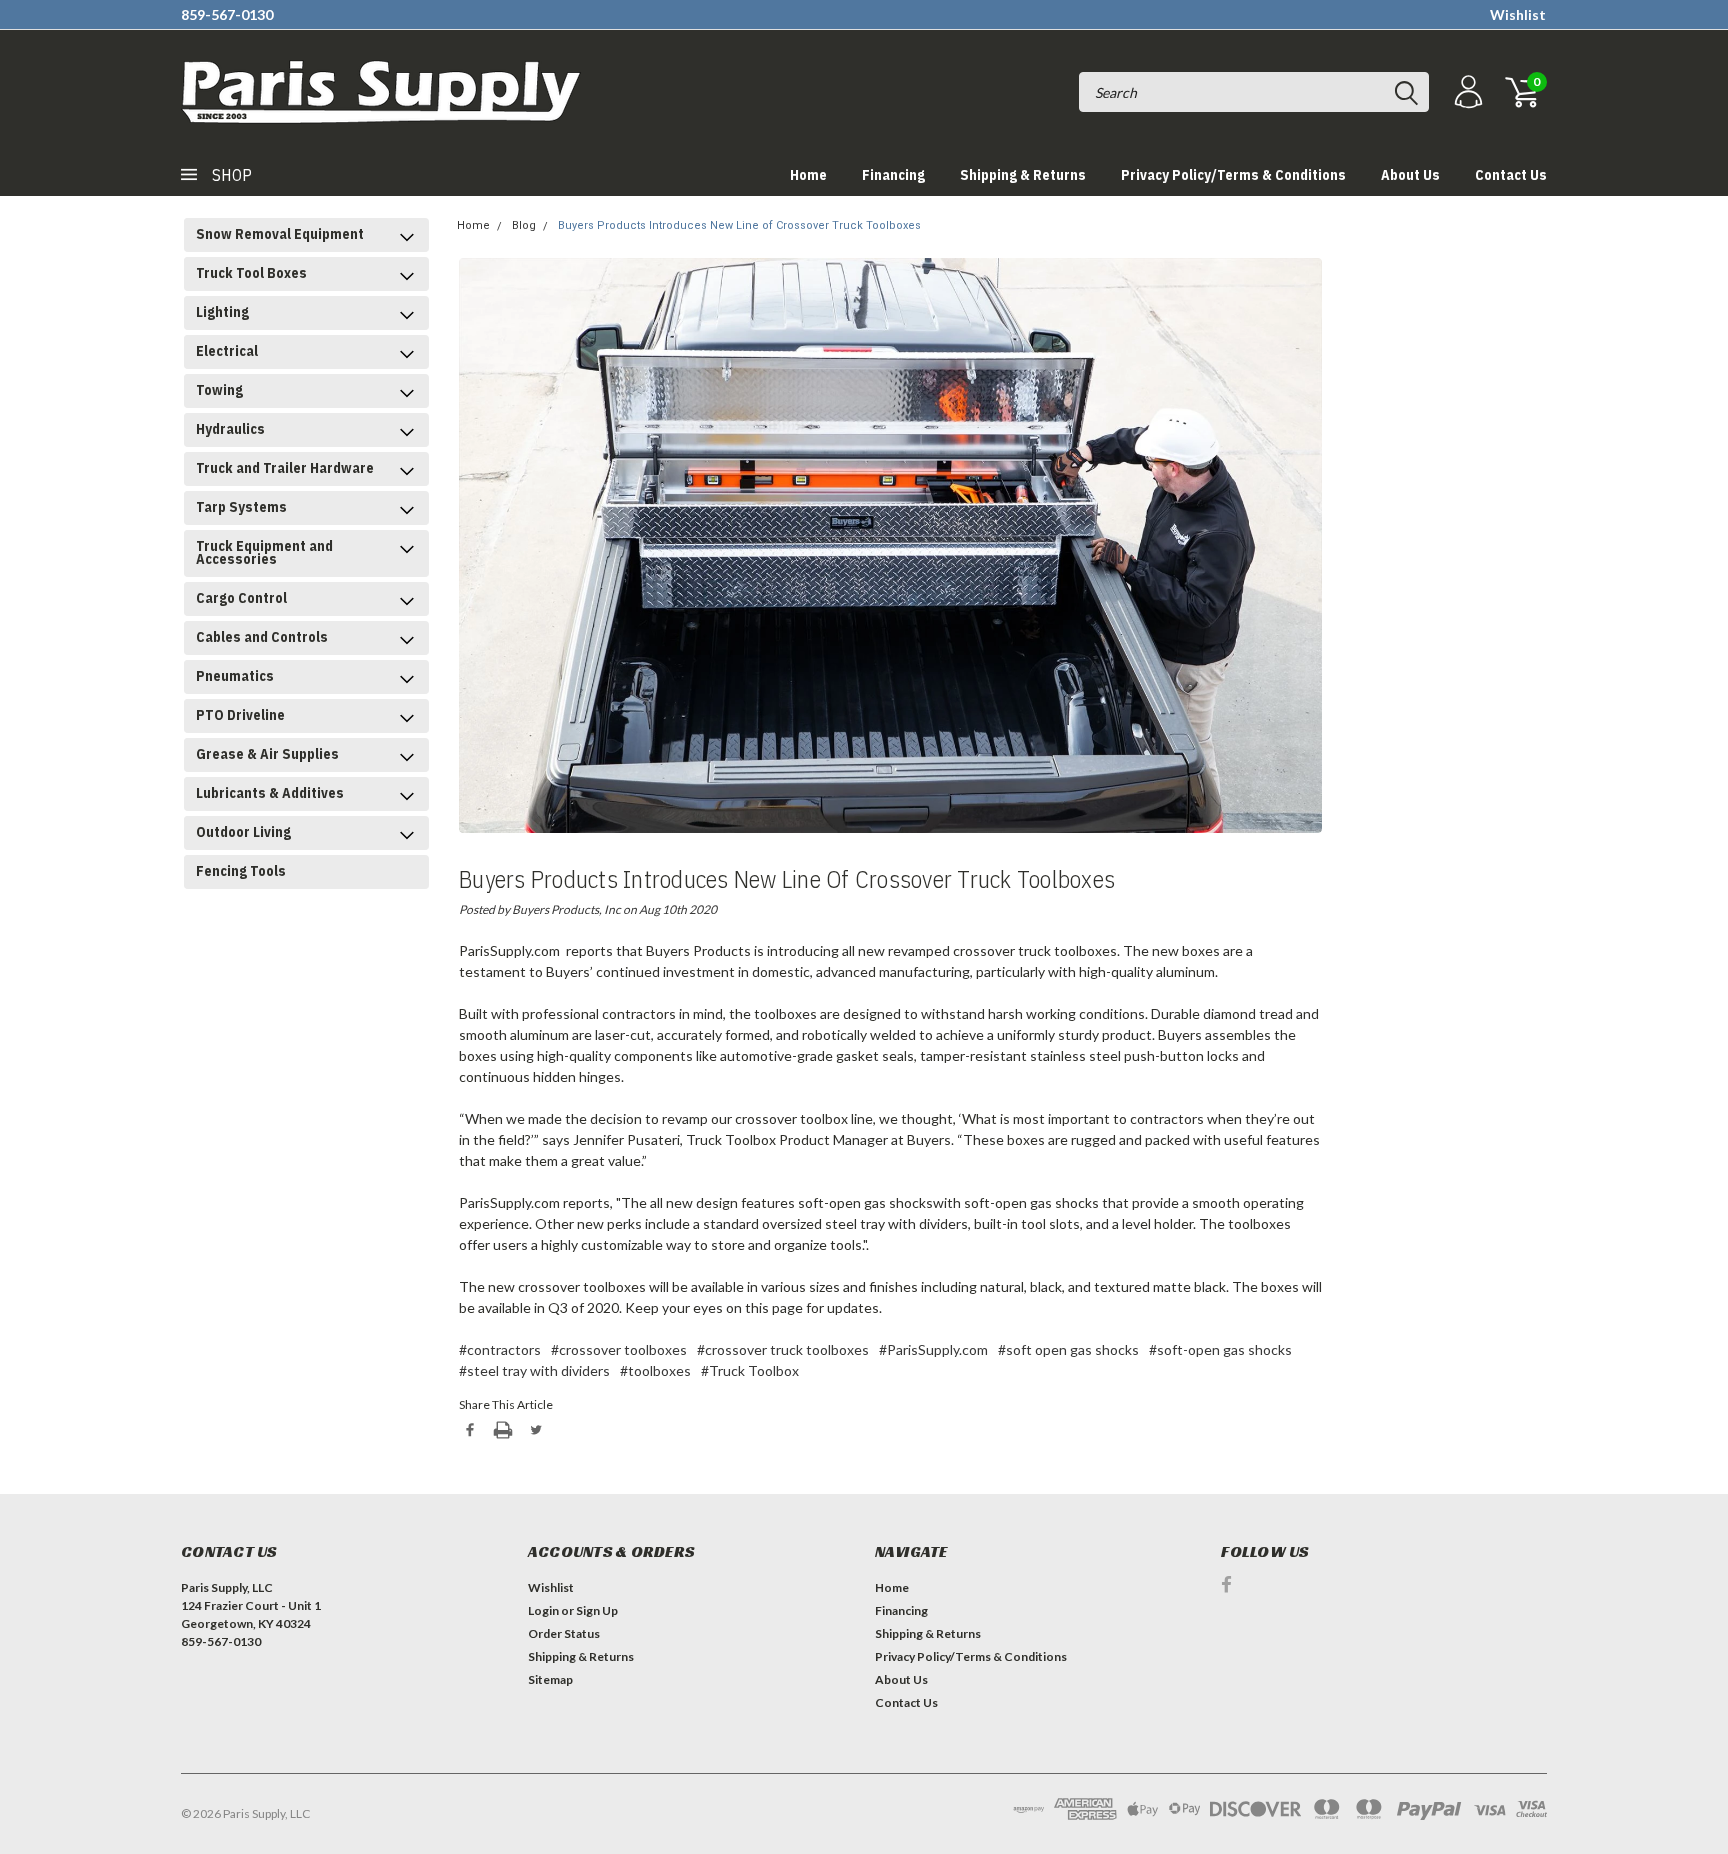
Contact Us (1511, 175)
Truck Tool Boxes (251, 273)
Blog (524, 225)
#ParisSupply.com (933, 1349)
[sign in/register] (1466, 92)
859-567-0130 (227, 14)
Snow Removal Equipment (280, 234)
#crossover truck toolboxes (783, 1349)
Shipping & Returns (1023, 175)
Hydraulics (230, 429)
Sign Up (597, 1610)
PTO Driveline (240, 715)
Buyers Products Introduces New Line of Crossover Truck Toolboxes (739, 225)
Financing (893, 175)
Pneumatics (235, 676)
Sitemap (550, 1679)
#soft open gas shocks (1068, 1349)
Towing (219, 390)
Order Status (564, 1633)
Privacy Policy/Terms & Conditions (1233, 175)
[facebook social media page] (1226, 1584)
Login (543, 1610)
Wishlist (1518, 14)
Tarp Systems (241, 507)
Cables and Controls (262, 637)
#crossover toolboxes (619, 1349)
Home (808, 175)
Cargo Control (241, 598)
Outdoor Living (243, 832)
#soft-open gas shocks (1220, 1349)
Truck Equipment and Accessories (264, 552)
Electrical (227, 351)
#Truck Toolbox (750, 1370)
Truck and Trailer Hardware (285, 468)
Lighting (222, 312)
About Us (1410, 175)
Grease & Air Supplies (267, 754)
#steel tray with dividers (534, 1370)
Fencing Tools (241, 871)
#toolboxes (655, 1370)
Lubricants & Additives (270, 793)
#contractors (500, 1349)
